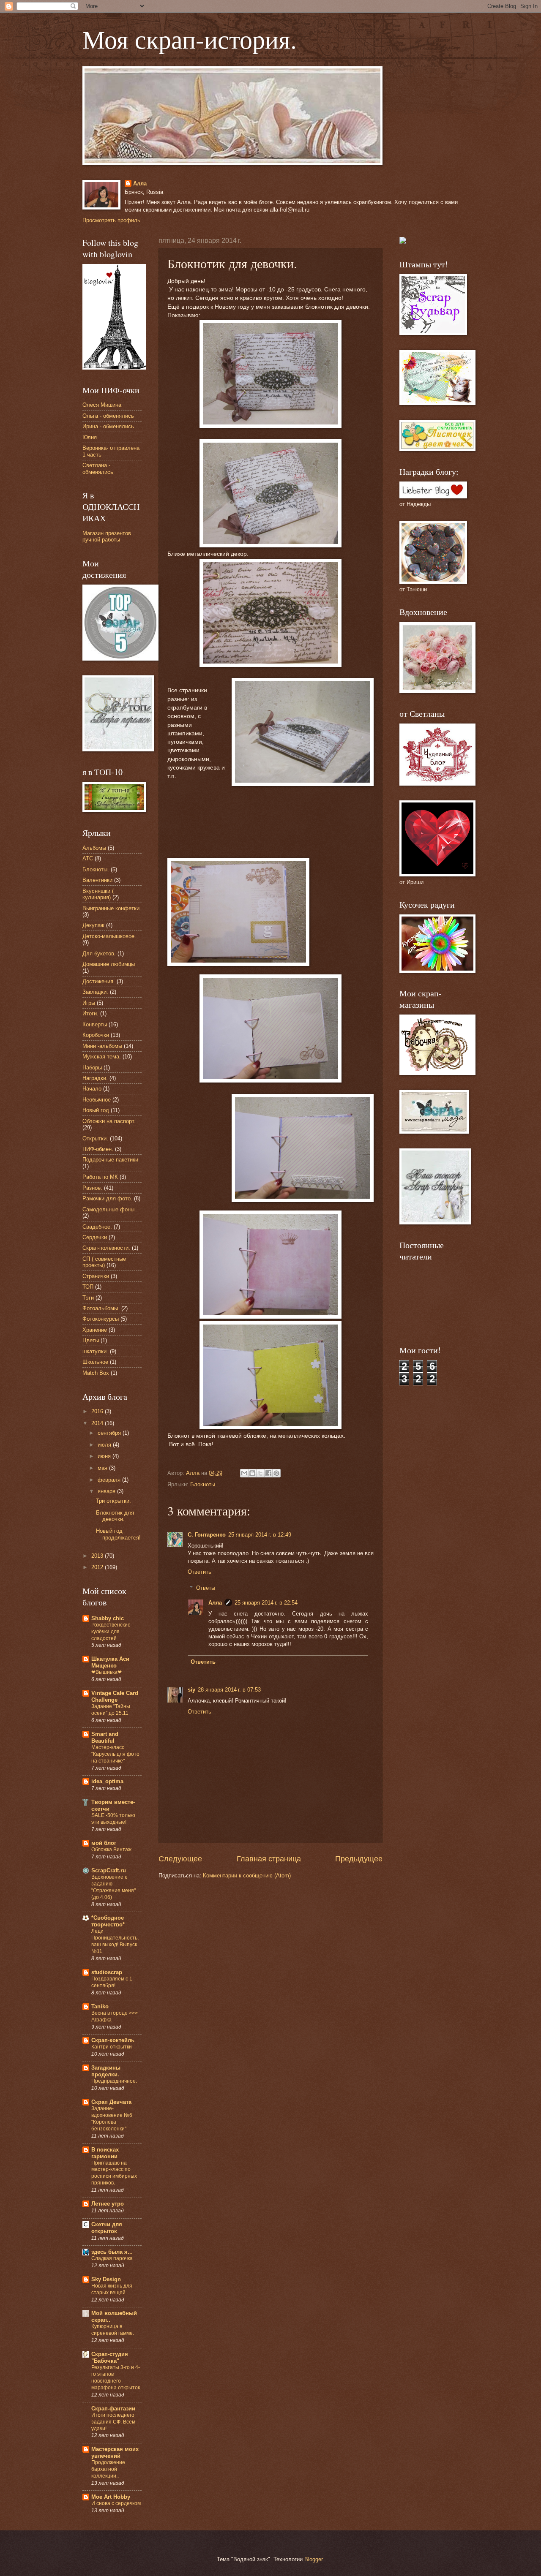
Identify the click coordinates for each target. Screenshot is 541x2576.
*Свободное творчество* (108, 1921)
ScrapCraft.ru (109, 1870)
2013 (98, 1556)
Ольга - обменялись (108, 416)
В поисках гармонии (105, 2153)
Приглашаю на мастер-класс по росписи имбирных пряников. (114, 2173)
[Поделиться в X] (260, 1473)
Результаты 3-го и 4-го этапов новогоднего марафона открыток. (116, 2377)
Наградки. (95, 1078)
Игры (89, 1003)
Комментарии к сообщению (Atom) (247, 1876)
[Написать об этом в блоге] (252, 1473)
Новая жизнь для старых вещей (112, 2289)
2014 (98, 1423)
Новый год (96, 1110)
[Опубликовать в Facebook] (268, 1473)
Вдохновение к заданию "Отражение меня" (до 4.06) (113, 1887)
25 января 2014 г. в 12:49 (260, 1535)
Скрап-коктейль (113, 2040)
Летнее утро (108, 2204)
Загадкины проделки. (106, 2071)
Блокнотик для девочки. (115, 1516)
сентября (110, 1433)
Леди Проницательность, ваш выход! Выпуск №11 (115, 1941)
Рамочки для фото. (107, 1198)
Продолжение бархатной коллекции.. (108, 2469)
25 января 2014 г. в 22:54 (266, 1603)
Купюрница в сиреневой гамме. (113, 2330)
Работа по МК (100, 1177)
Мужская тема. (102, 1057)
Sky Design (106, 2279)
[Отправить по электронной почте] (244, 1473)
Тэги (88, 1298)
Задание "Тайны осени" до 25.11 (111, 1710)
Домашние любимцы (109, 964)
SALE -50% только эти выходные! (113, 1819)
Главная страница (269, 1859)
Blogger (313, 2559)
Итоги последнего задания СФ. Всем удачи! (113, 2422)
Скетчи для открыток (107, 2228)
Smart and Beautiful (105, 1737)
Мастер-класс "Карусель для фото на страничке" (115, 1754)
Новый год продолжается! (118, 1534)
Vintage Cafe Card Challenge (115, 1696)
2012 (98, 1567)
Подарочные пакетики (110, 1160)
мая (103, 1468)
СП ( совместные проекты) (104, 1262)
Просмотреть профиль (111, 220)
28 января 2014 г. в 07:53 (229, 1690)
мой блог (104, 1843)
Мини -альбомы (102, 1046)
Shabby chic (108, 1618)
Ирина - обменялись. (109, 426)
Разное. (92, 1188)
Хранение (95, 1330)
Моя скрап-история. (190, 39)
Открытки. (95, 1138)
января (107, 1491)
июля (105, 1445)
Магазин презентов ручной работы (107, 536)
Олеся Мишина (102, 405)
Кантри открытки (112, 2047)
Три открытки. (113, 1501)
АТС (88, 858)
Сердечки (95, 1237)
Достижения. (99, 981)
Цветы (91, 1340)
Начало (92, 1089)
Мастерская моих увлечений (115, 2452)
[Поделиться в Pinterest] (276, 1473)
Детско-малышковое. (109, 936)
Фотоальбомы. (101, 1308)
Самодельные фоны (108, 1209)
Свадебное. (97, 1227)
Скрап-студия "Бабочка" (110, 2357)
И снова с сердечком (116, 2503)
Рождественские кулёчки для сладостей (111, 1632)
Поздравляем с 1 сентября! (112, 1982)
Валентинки (97, 880)
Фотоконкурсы (101, 1319)
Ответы (206, 1588)
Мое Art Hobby (111, 2497)
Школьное (95, 1362)
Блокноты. (204, 1484)
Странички (96, 1276)
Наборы (92, 1068)
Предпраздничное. (114, 2081)
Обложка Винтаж (111, 1850)
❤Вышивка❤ (107, 1672)
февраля (110, 1480)
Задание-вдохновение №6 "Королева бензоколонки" (112, 2119)
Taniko (100, 2006)
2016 (98, 1411)
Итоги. (90, 1013)
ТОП (88, 1287)
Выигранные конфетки (111, 908)
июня (105, 1456)
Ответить (199, 1572)
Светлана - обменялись (98, 468)
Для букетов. (99, 953)
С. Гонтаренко (207, 1535)
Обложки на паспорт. (109, 1121)
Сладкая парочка (112, 2258)
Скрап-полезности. (106, 1248)
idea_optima (107, 1781)
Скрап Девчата (111, 2102)
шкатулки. (95, 1351)
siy (191, 1690)
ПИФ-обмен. (98, 1149)
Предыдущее (359, 1859)
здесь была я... (112, 2252)
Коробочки (96, 1035)
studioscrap (107, 1972)
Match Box (96, 1373)
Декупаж (93, 925)
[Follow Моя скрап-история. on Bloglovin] (114, 368)
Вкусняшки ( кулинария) (98, 894)
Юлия (90, 437)
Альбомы (94, 848)
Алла (140, 184)
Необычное (97, 1100)
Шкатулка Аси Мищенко (110, 1662)
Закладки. (95, 992)
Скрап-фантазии (113, 2409)
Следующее (180, 1859)
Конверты (95, 1024)
